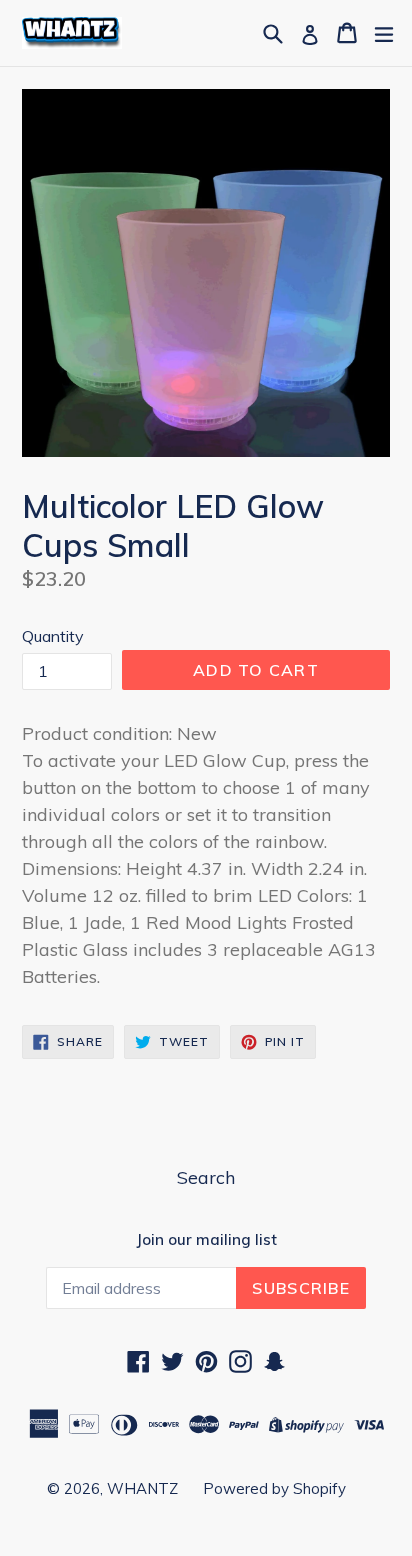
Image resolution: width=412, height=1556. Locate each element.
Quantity (53, 636)
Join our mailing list (206, 1240)
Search (206, 1177)
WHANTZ (142, 1488)
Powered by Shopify (274, 1488)
